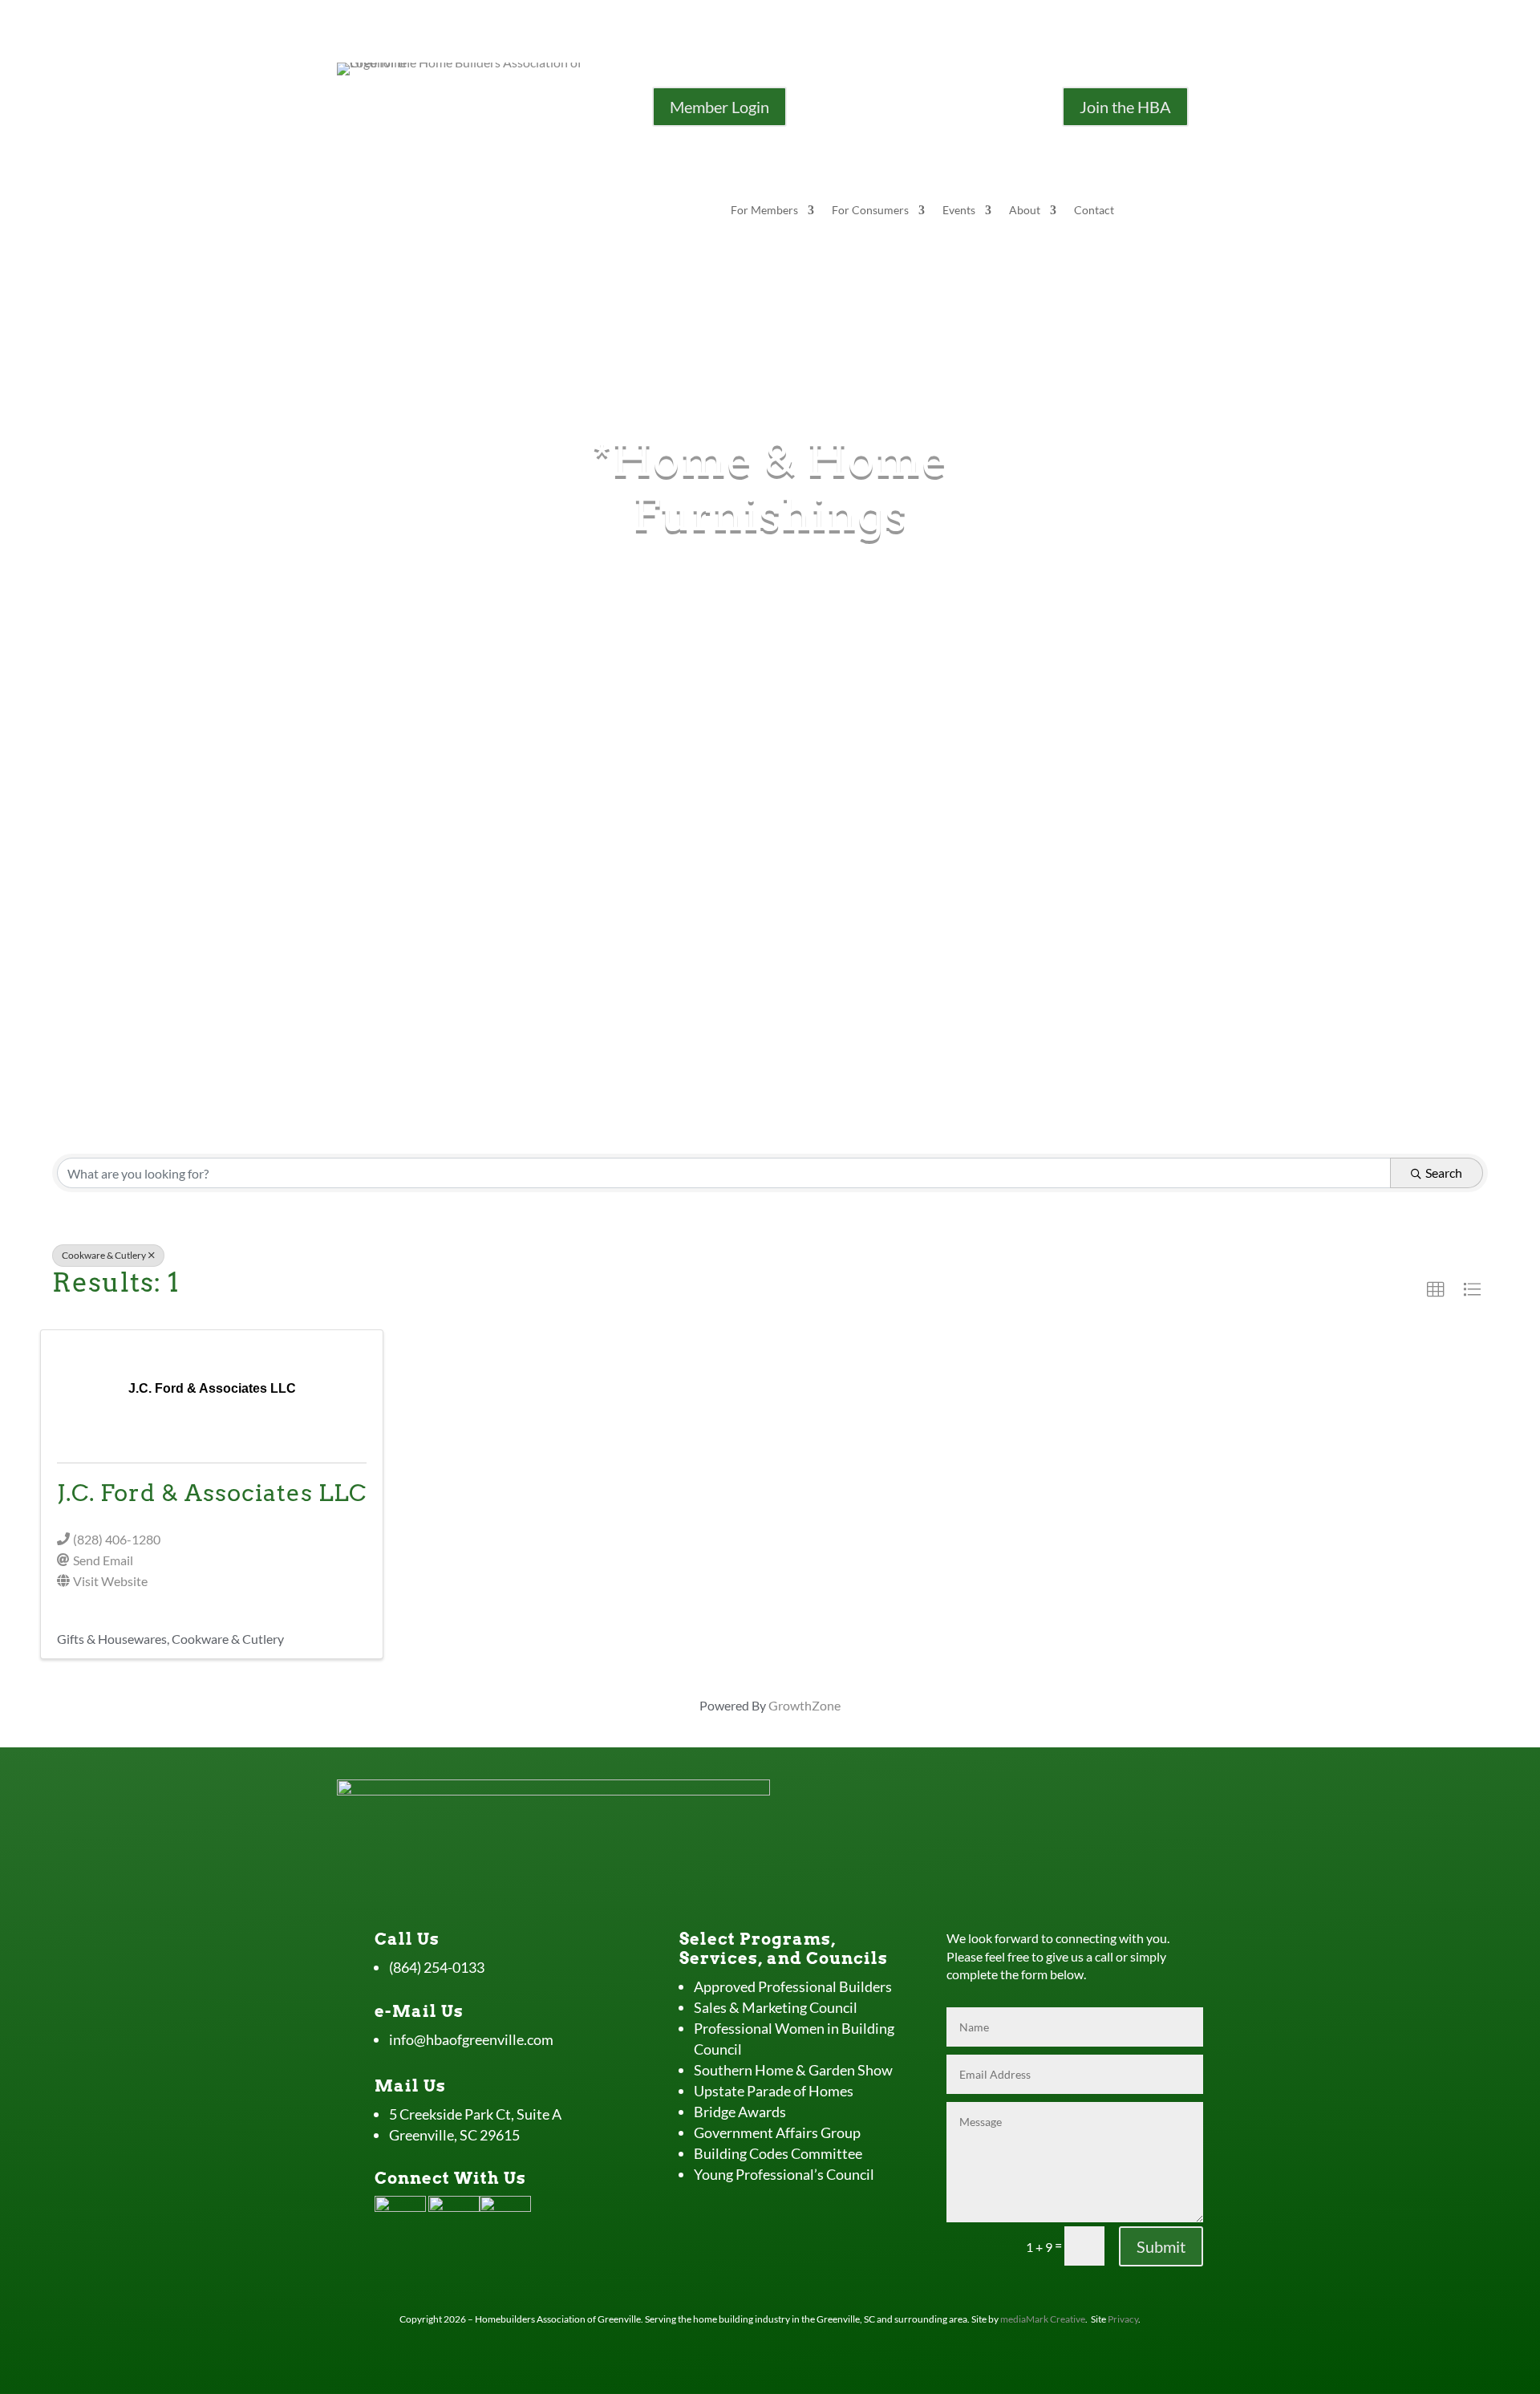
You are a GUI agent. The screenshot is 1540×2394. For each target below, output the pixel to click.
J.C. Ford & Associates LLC (212, 1493)
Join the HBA (1125, 107)
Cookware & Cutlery (104, 1255)
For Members (764, 211)
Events (959, 211)
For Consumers (870, 211)
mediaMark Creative (1043, 2319)
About (1025, 211)
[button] (1436, 1290)
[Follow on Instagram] (938, 99)
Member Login (719, 107)
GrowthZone (804, 1705)
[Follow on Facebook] (906, 99)
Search (1444, 1173)
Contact (1094, 211)
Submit (1161, 2246)
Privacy (1123, 2319)
